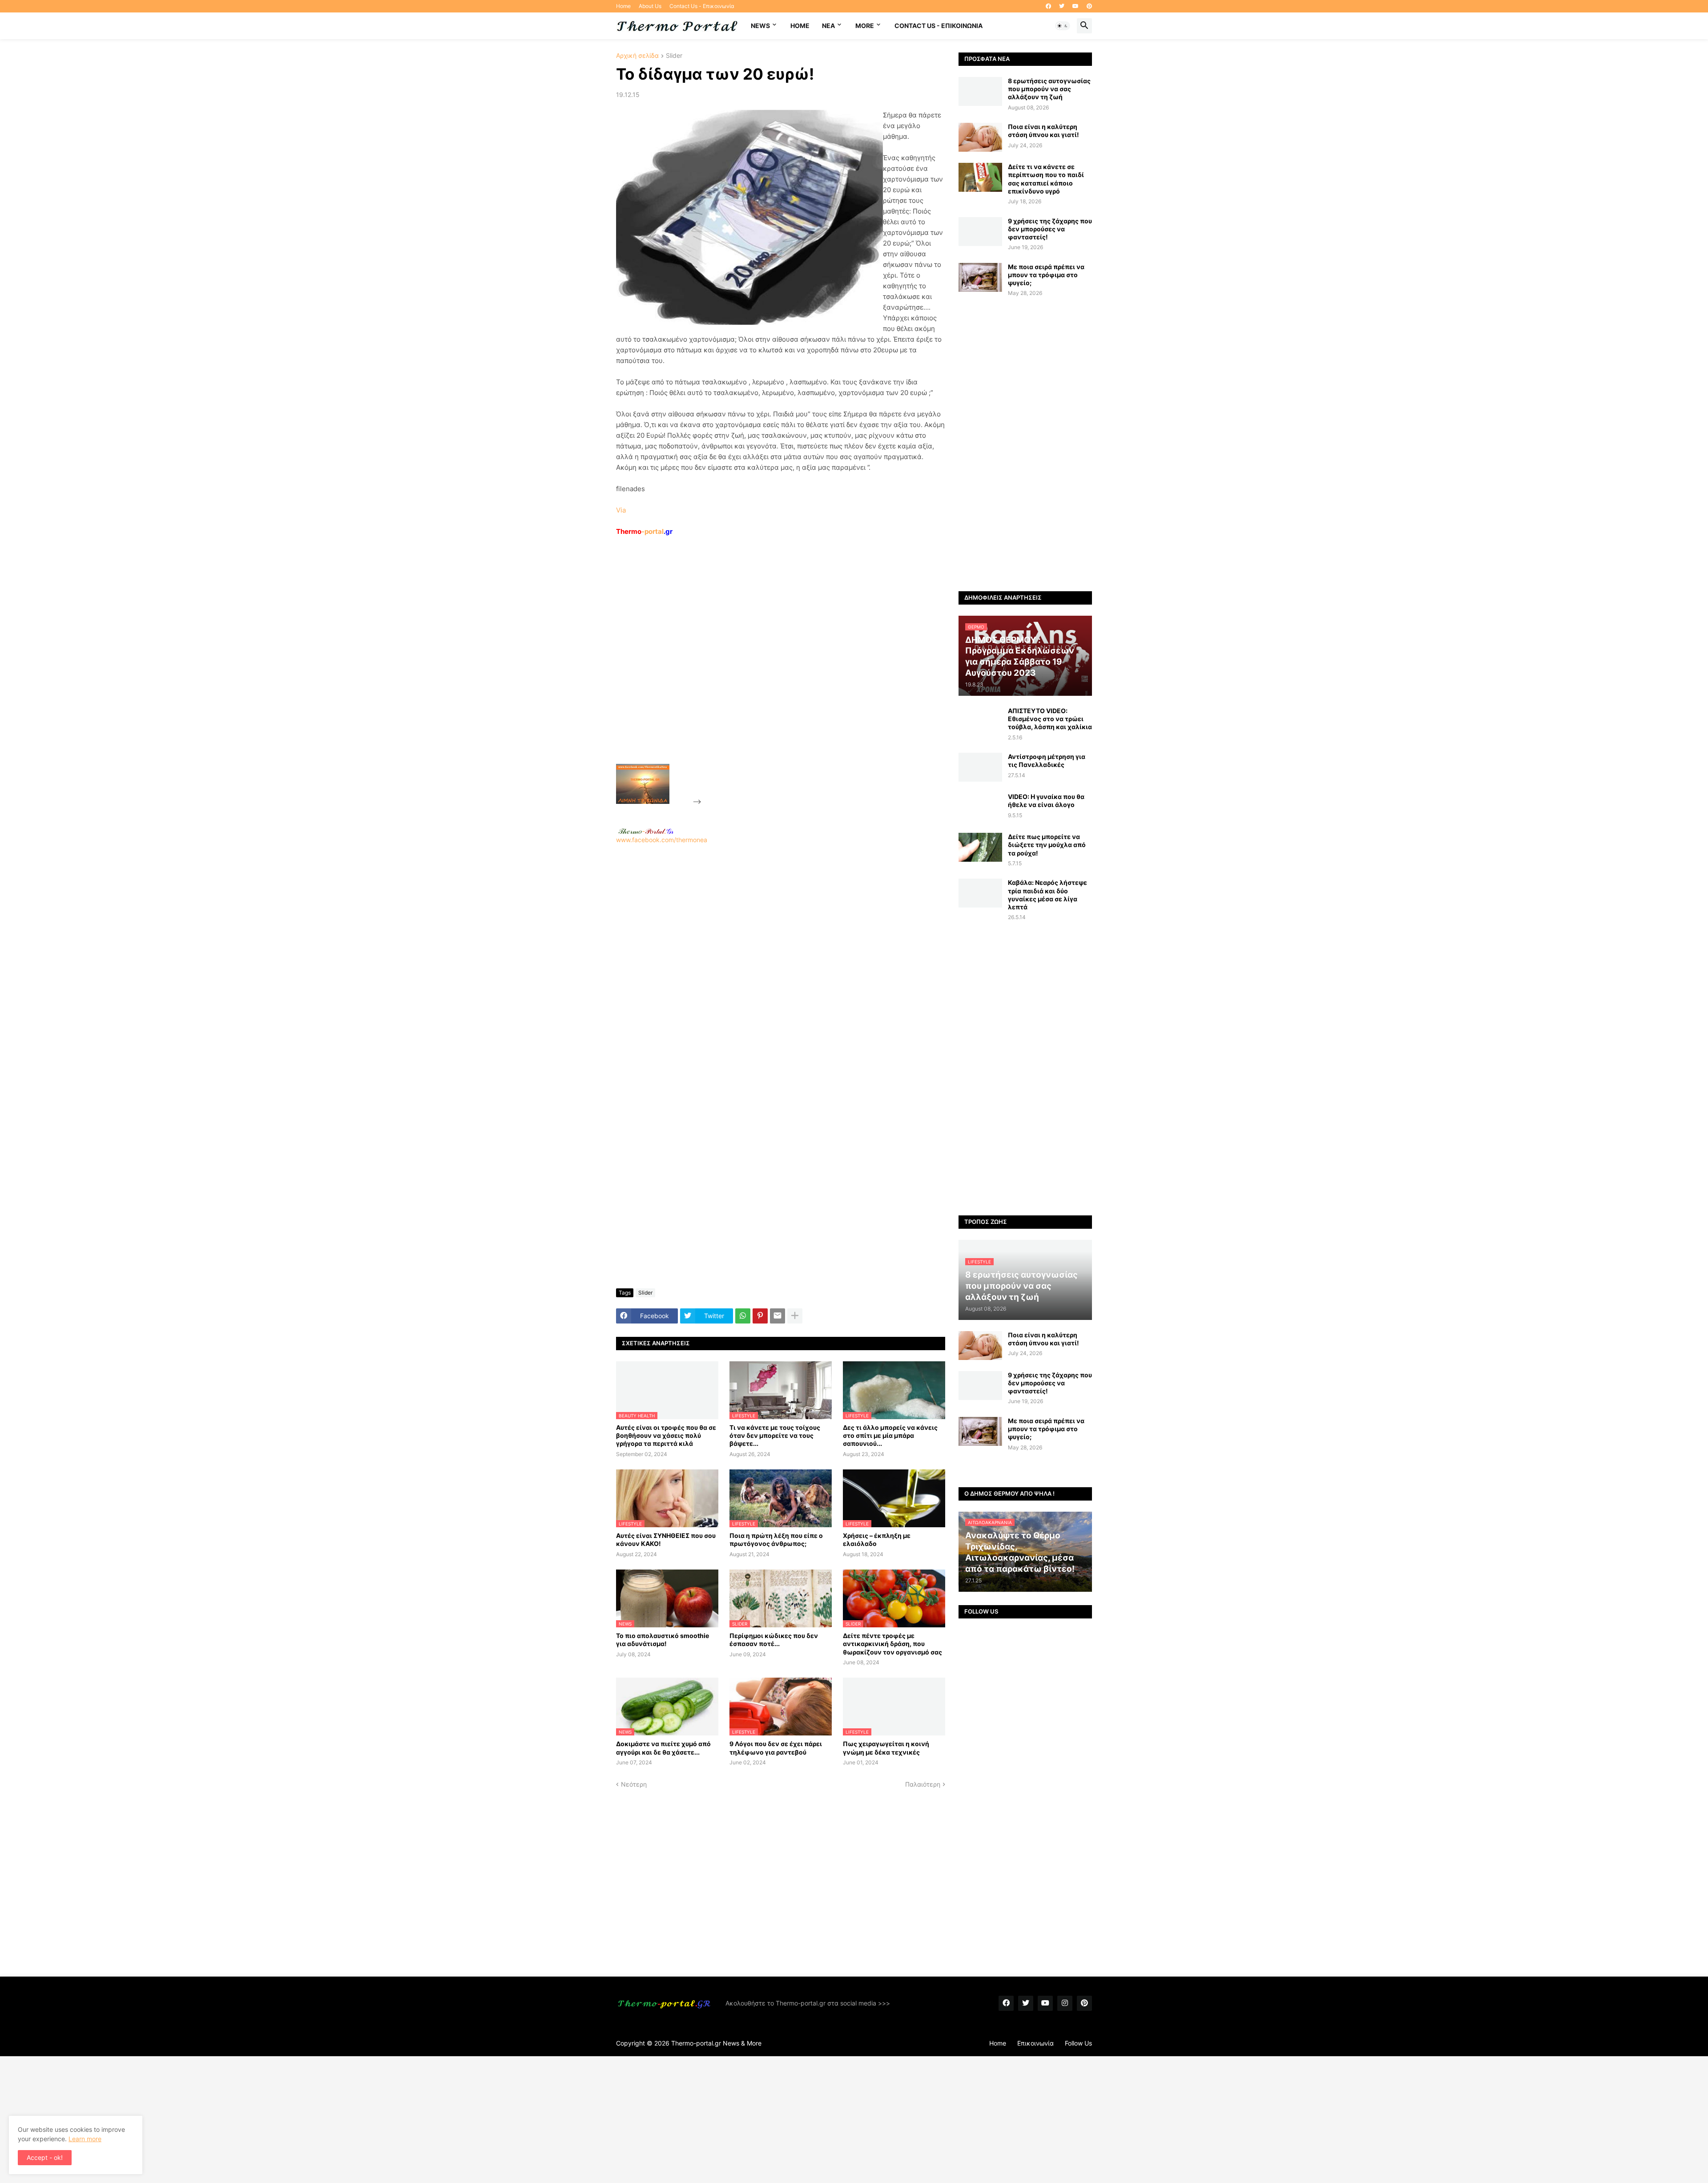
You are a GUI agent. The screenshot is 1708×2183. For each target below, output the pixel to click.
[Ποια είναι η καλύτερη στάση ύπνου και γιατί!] (980, 137)
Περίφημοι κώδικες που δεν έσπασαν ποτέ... (774, 1640)
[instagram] (1065, 2003)
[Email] (777, 1316)
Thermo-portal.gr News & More (716, 2043)
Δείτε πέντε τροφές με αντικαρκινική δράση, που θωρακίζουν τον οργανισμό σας (892, 1644)
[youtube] (1076, 6)
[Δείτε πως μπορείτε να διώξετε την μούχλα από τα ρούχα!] (980, 847)
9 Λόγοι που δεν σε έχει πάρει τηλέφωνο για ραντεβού (776, 1748)
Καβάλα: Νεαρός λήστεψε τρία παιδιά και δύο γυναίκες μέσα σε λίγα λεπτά (1047, 895)
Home (623, 6)
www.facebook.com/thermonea (662, 840)
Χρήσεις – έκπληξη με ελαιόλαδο (877, 1539)
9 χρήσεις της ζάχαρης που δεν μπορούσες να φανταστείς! (1050, 229)
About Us (650, 6)
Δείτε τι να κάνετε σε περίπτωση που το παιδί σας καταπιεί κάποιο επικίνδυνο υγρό (1046, 179)
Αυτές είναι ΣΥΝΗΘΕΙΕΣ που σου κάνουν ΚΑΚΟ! (666, 1539)
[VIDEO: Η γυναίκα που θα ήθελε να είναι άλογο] (980, 807)
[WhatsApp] (743, 1316)
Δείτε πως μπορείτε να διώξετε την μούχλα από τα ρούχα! (1047, 845)
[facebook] (1048, 6)
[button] (1063, 26)
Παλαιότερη (923, 1784)
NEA (828, 26)
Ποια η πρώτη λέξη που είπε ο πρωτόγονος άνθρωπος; (776, 1539)
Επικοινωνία (1035, 2043)
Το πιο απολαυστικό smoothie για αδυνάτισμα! (663, 1640)
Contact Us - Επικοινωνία (702, 6)
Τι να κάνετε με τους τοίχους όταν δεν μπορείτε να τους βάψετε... (775, 1435)
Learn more (85, 2139)
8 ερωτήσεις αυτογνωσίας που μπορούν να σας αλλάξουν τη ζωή (1049, 89)
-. (646, 831)
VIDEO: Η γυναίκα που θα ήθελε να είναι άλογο (1046, 801)
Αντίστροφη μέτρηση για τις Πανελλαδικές (1047, 761)
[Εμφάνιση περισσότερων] (795, 1316)
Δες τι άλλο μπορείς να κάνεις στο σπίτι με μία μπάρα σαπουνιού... (890, 1435)
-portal (644, 531)
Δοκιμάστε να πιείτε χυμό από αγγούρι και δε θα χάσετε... (663, 1748)
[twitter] (1062, 6)
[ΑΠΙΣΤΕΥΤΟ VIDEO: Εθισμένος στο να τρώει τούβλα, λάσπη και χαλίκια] (980, 721)
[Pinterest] (760, 1316)
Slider (674, 56)
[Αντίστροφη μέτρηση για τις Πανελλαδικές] (980, 767)
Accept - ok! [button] (45, 2157)
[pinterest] (1089, 6)
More (865, 26)
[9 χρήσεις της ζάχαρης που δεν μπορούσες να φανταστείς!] (980, 232)
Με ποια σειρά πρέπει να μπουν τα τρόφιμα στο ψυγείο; (1046, 275)
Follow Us (1078, 2043)
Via (621, 510)
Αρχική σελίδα (637, 56)
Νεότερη (634, 1784)
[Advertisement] (770, 670)
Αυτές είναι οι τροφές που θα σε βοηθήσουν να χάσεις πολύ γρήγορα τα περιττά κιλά (666, 1435)
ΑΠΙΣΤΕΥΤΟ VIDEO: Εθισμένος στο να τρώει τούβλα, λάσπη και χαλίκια (1050, 719)
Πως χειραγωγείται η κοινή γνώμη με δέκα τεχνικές (886, 1748)
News (760, 26)
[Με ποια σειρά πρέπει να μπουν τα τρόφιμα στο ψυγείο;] (980, 277)
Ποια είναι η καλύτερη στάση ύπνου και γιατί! (1043, 131)
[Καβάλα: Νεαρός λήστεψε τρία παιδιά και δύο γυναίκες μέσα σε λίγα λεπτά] (980, 893)
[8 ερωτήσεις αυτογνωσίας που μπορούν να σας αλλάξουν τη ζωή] (980, 91)
